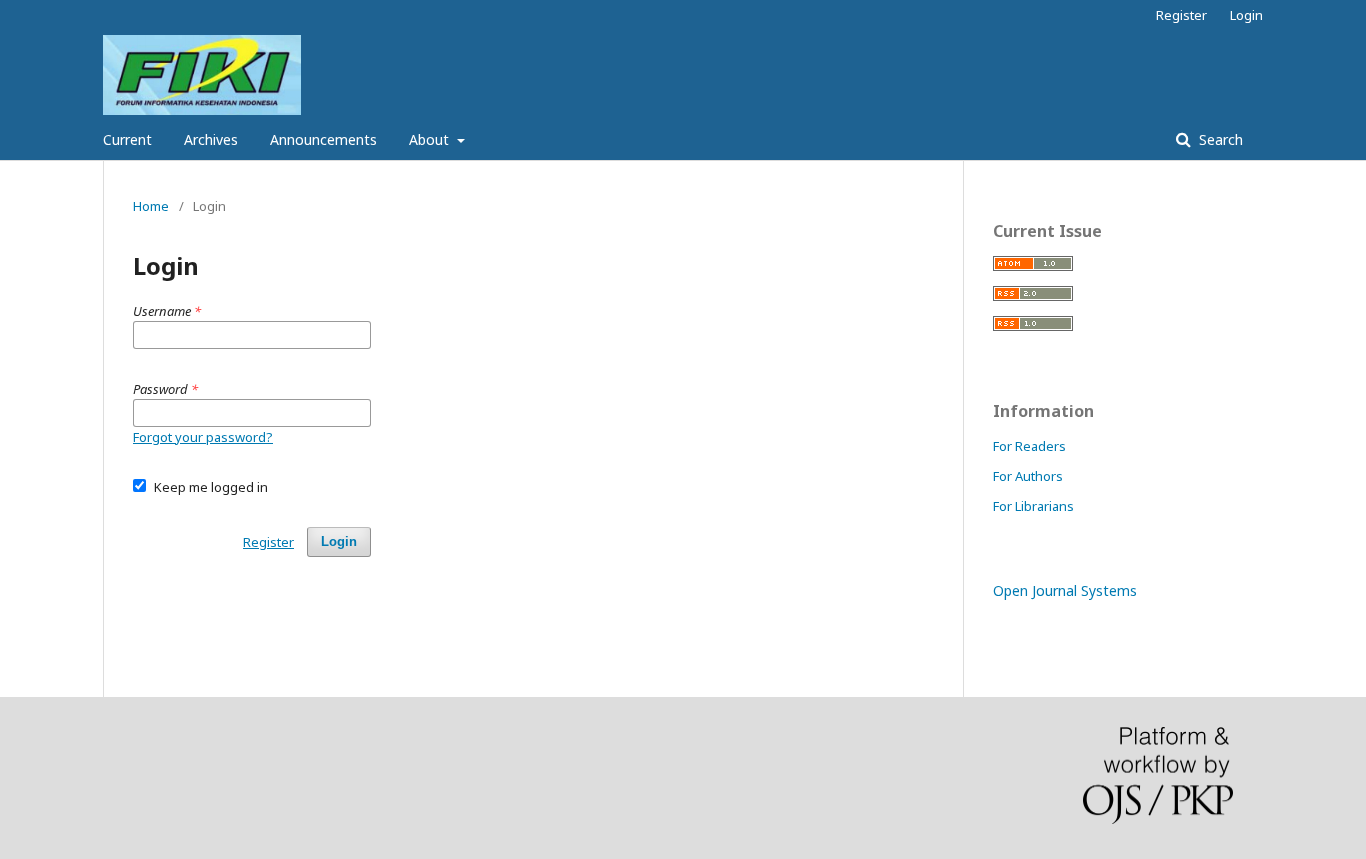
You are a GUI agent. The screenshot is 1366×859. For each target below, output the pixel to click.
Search (1219, 139)
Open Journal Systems (1065, 590)
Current (127, 139)
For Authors (1028, 476)
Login (1246, 15)
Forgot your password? (203, 437)
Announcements (323, 139)
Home (151, 206)
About (431, 139)
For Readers (1029, 446)
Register (1181, 15)
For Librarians (1033, 506)
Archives (211, 139)
